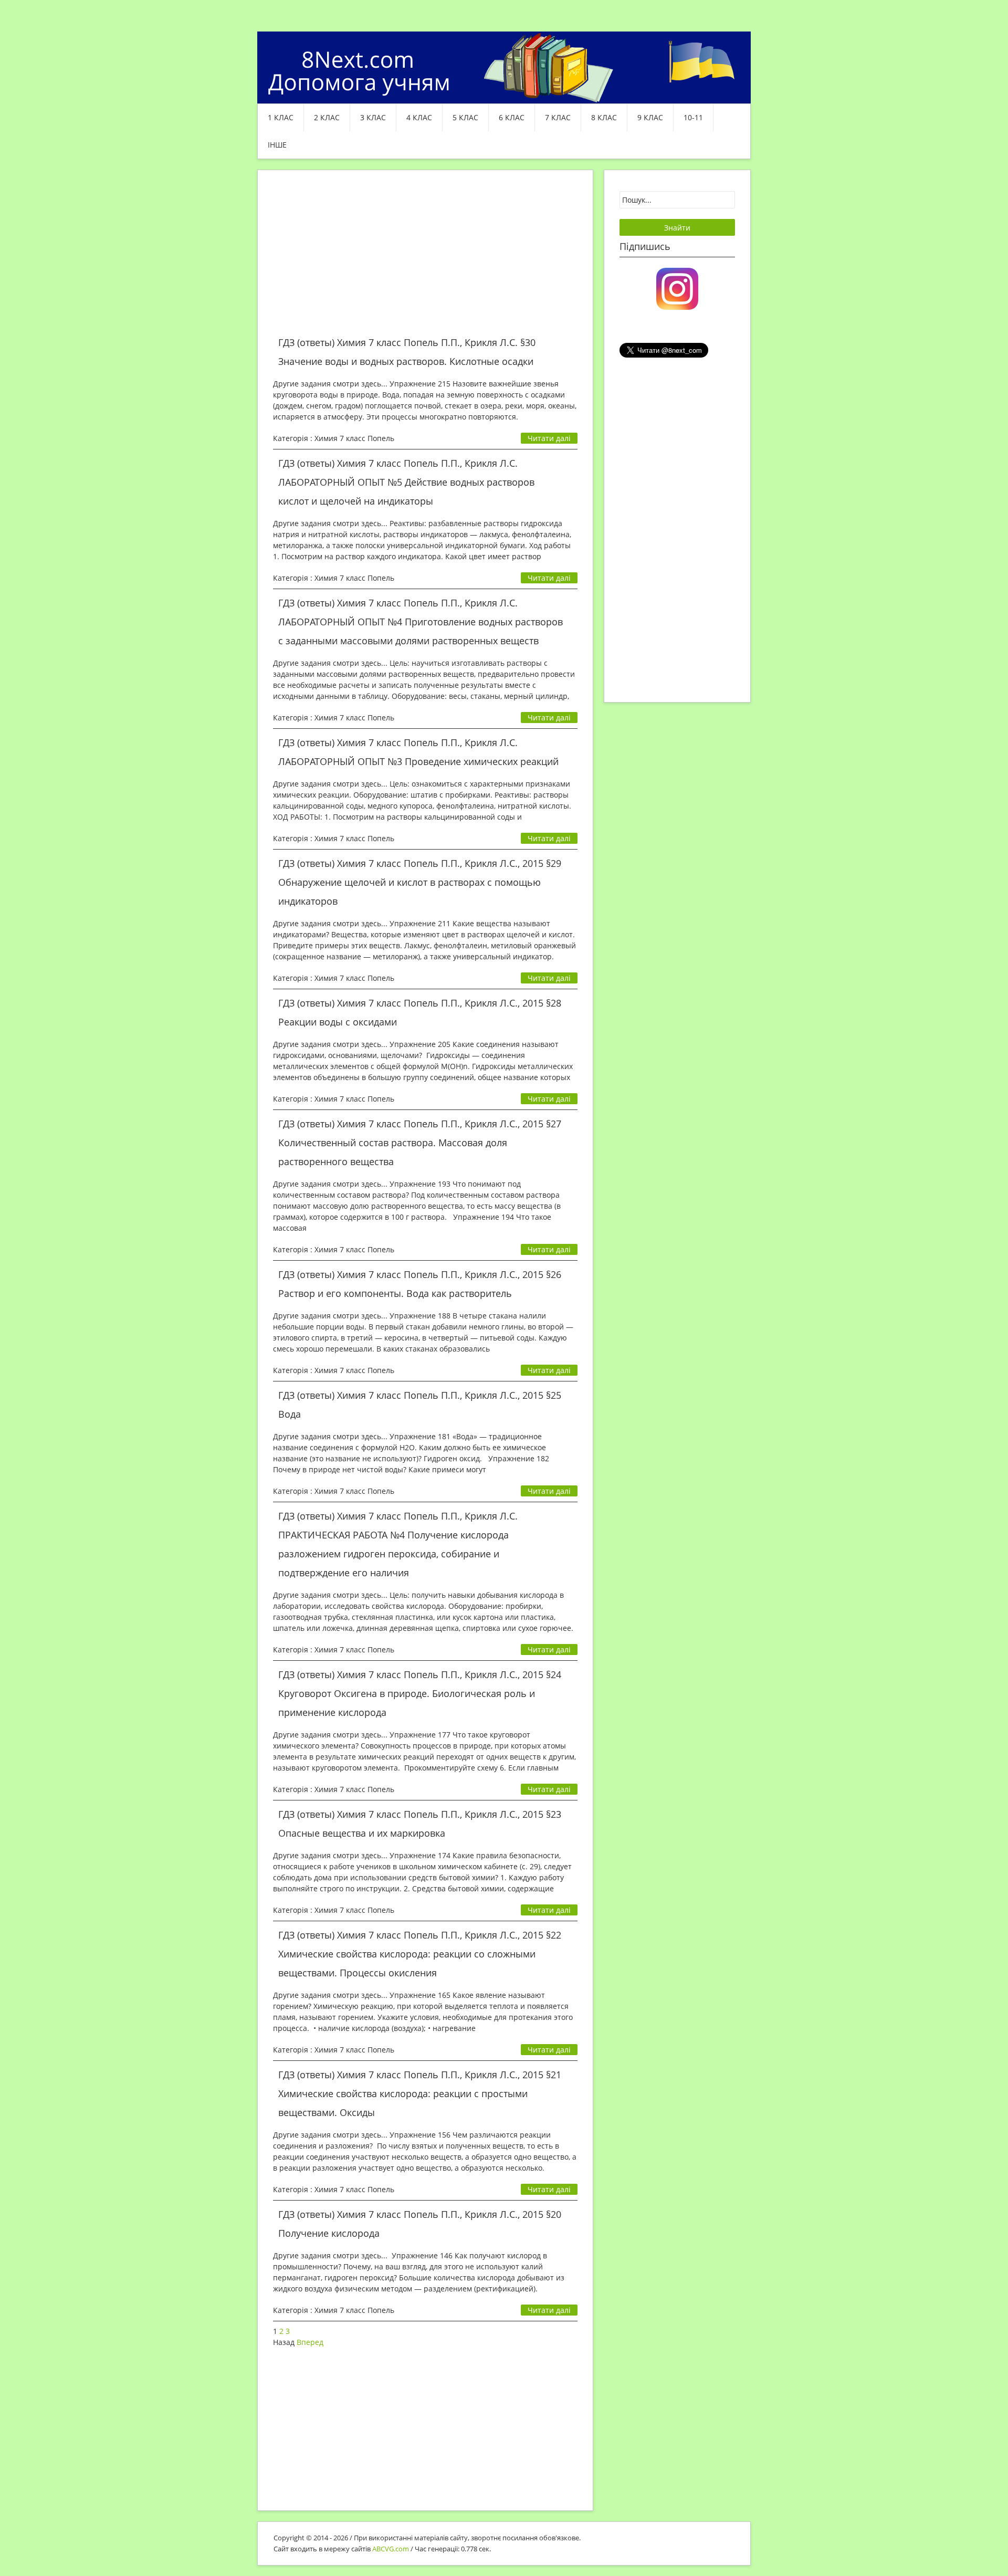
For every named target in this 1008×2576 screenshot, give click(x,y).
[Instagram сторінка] (677, 288)
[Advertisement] (425, 259)
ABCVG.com (391, 2549)
